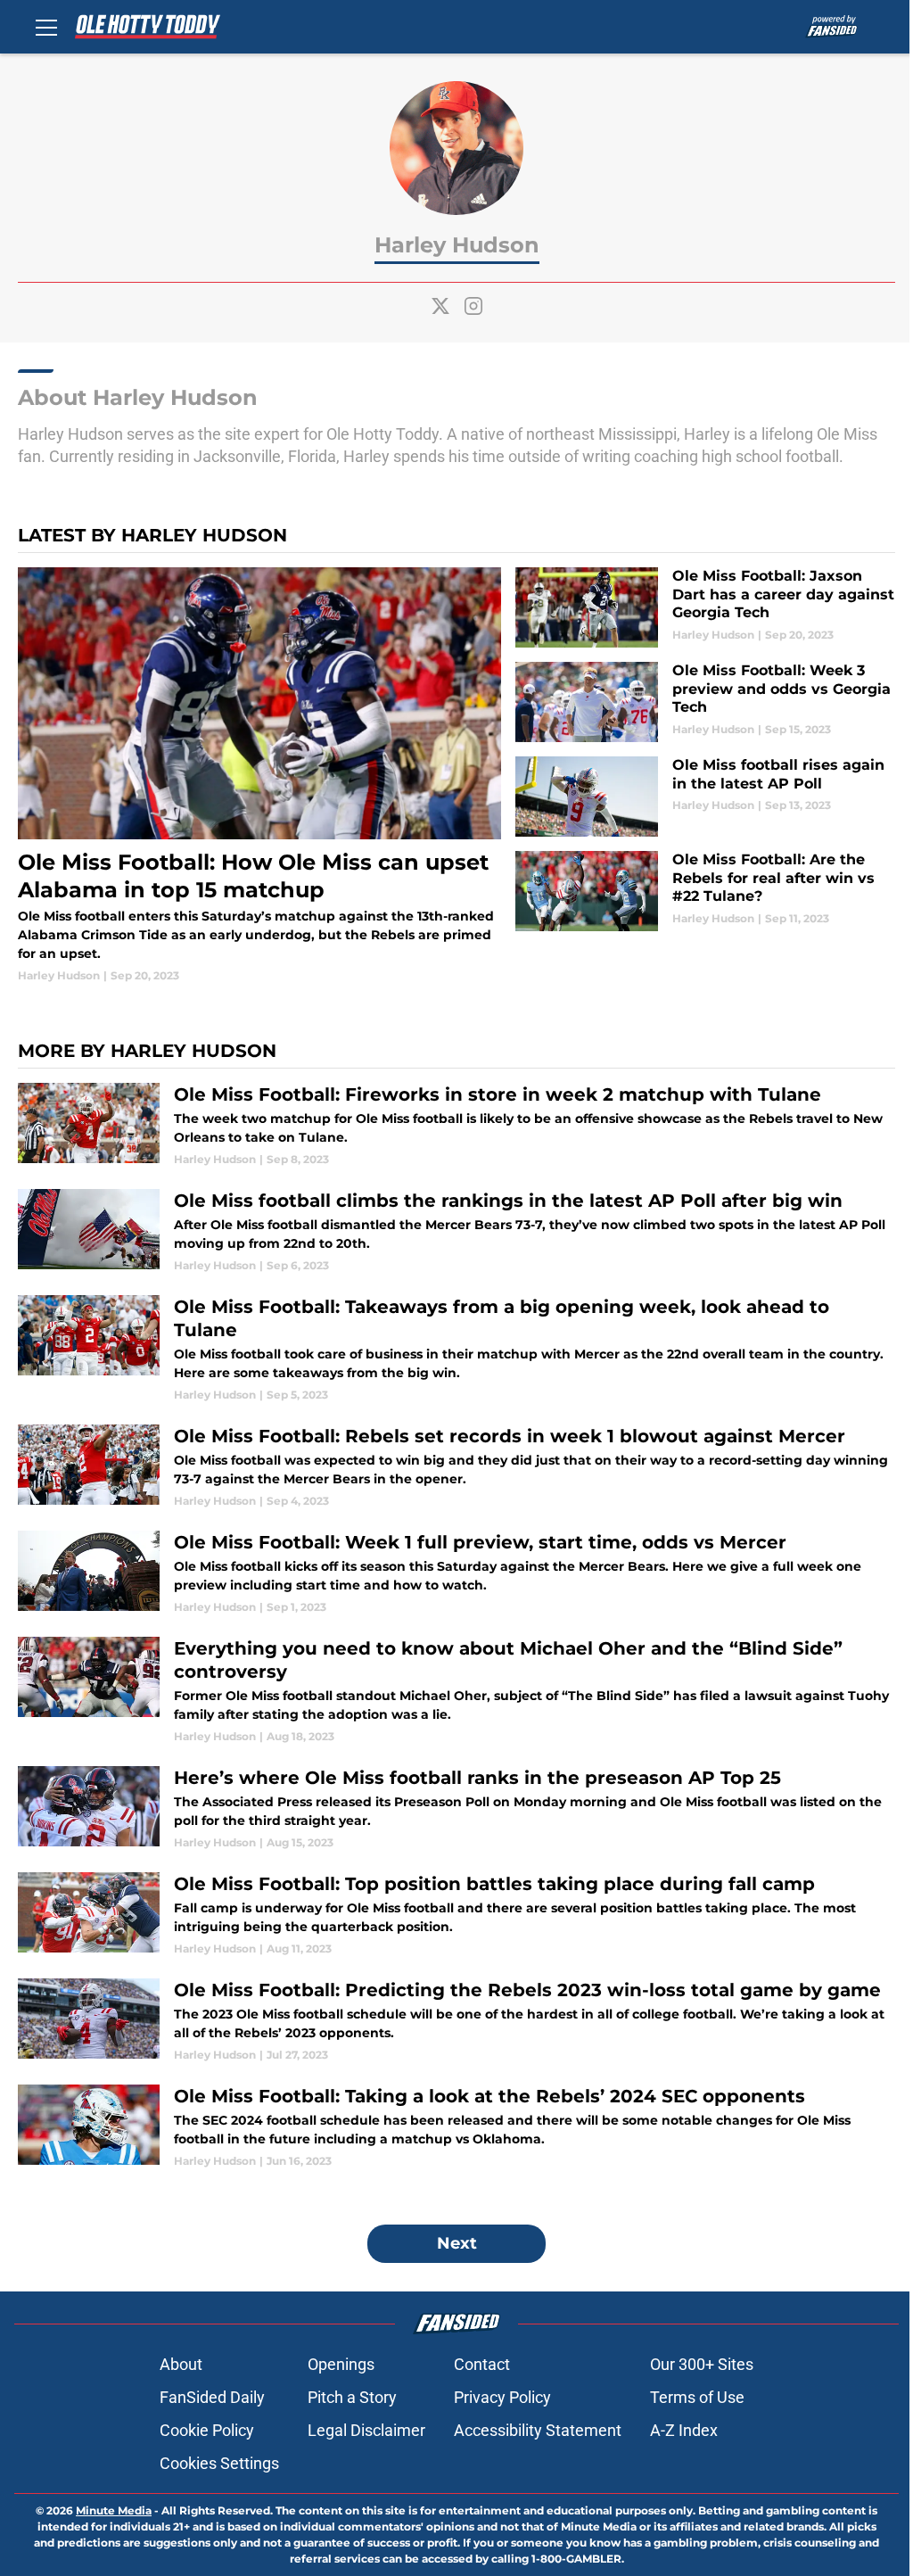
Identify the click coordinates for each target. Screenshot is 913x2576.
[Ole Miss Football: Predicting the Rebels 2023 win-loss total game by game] (456, 2021)
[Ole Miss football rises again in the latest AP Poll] (705, 797)
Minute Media (114, 2510)
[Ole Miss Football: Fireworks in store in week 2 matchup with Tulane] (456, 1125)
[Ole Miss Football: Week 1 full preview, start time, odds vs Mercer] (456, 1573)
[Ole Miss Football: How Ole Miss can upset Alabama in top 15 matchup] (259, 776)
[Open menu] (46, 27)
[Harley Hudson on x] (440, 306)
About (181, 2364)
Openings (341, 2364)
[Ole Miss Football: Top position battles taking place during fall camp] (456, 1915)
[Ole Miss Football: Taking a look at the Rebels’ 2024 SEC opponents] (456, 2127)
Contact (482, 2364)
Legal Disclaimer (366, 2430)
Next (457, 2243)
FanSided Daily (212, 2397)
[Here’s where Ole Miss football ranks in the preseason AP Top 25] (456, 1808)
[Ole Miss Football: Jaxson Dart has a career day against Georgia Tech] (705, 607)
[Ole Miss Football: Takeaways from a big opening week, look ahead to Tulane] (456, 1349)
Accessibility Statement (538, 2430)
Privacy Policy (502, 2397)
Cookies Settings (219, 2463)
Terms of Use (697, 2397)
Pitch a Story (352, 2397)
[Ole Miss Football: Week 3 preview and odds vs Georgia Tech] (705, 702)
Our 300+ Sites (702, 2364)
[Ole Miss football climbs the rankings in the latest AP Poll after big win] (456, 1231)
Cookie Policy (207, 2430)
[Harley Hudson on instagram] (473, 306)
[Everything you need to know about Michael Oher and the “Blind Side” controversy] (456, 1691)
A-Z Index (684, 2430)
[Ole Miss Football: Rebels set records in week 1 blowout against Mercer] (456, 1467)
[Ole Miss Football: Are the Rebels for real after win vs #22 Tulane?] (705, 891)
